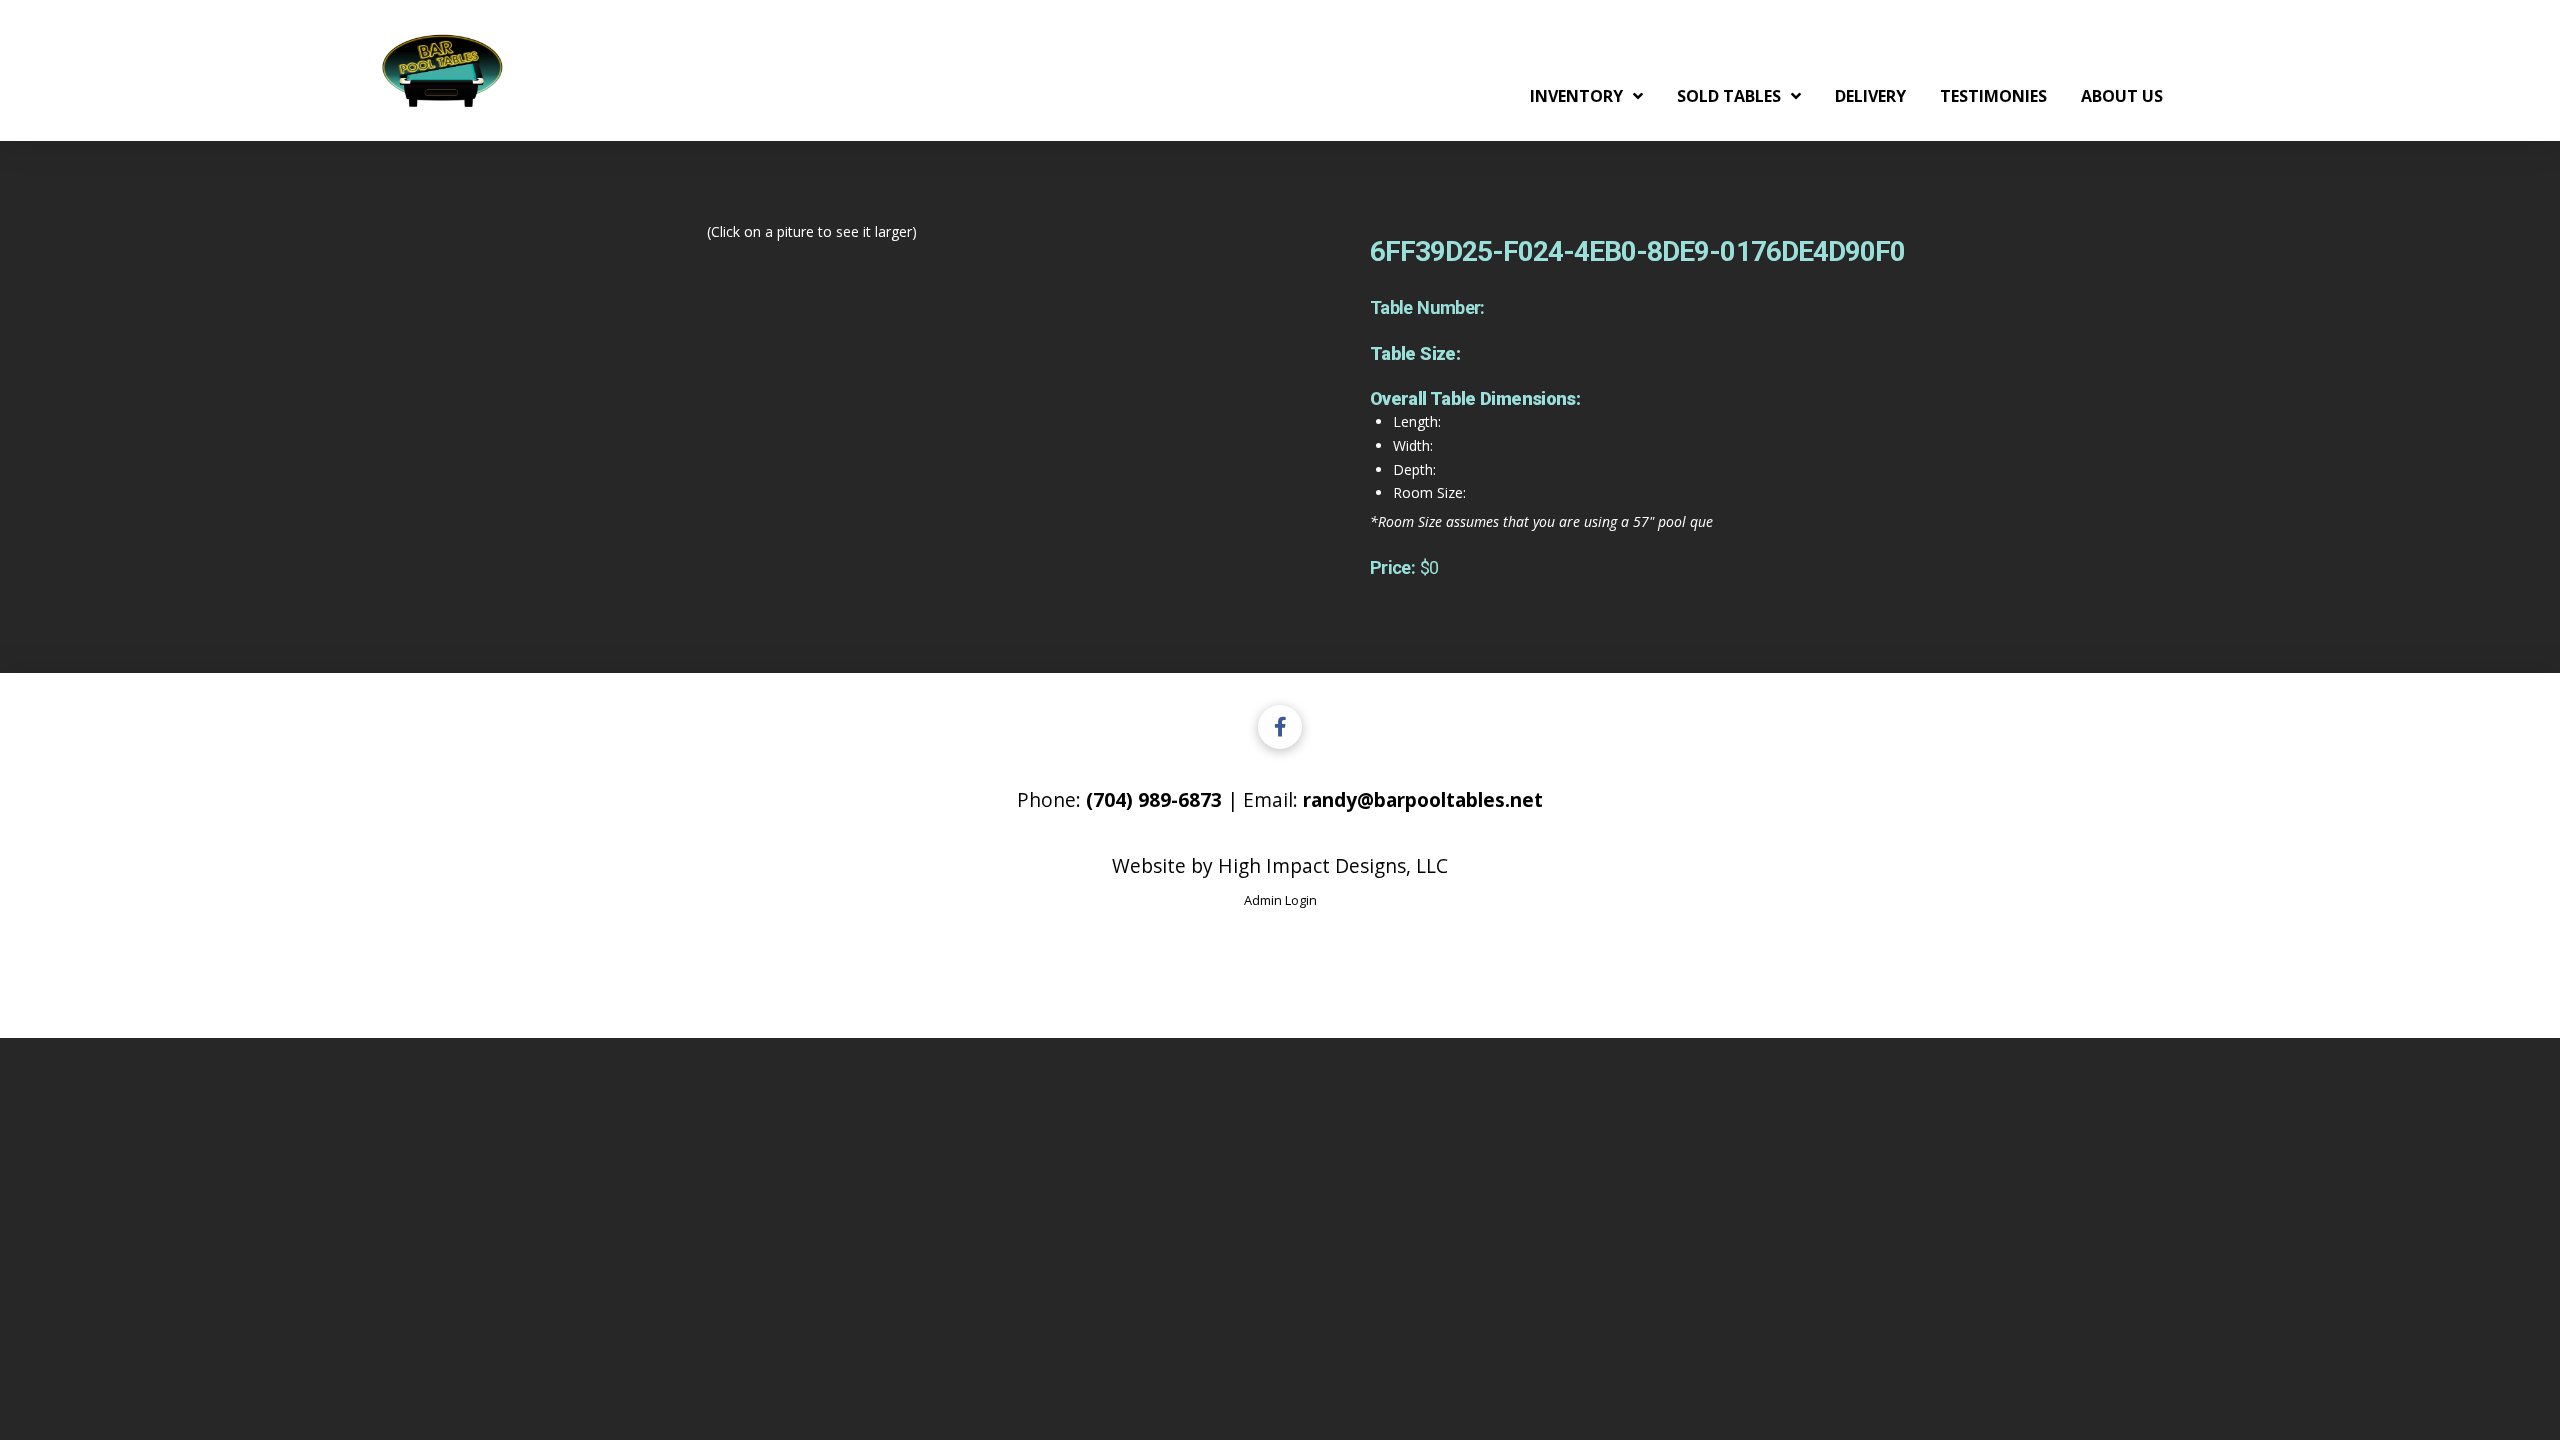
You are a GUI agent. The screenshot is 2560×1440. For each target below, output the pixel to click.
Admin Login (1280, 900)
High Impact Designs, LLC (1333, 865)
